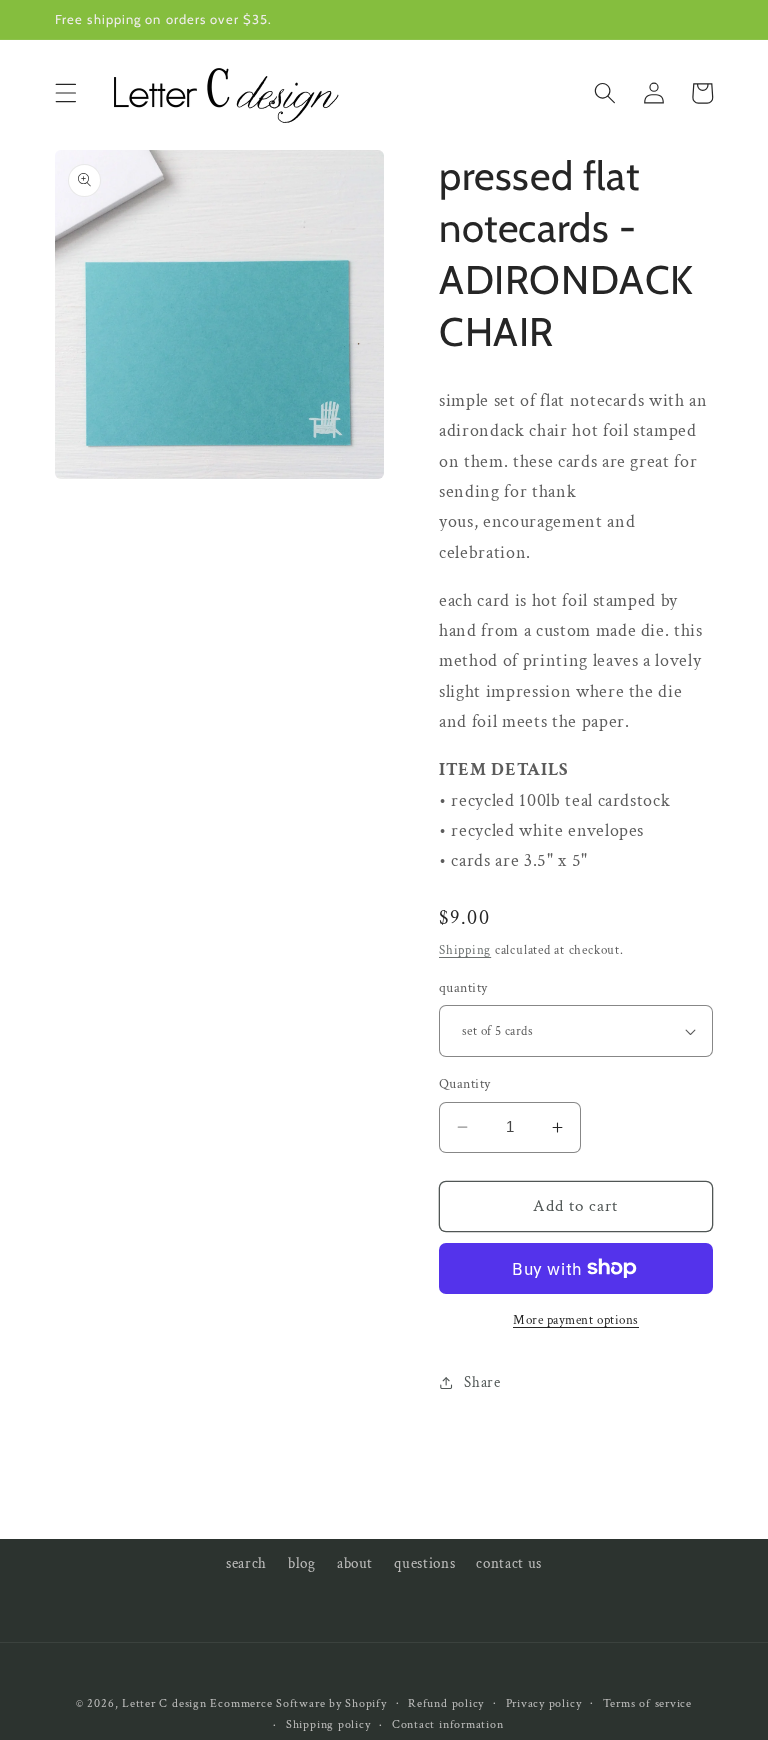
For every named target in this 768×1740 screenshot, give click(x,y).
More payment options (576, 1320)
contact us (509, 1563)
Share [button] (482, 1382)
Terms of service (647, 1703)
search (246, 1563)
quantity (463, 987)
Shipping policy (328, 1724)
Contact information (448, 1724)
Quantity (465, 1083)
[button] (66, 93)
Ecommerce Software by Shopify (298, 1703)
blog (302, 1563)
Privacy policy (544, 1703)
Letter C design (164, 1703)
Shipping (465, 950)
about (355, 1563)
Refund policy (446, 1703)
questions (424, 1563)
